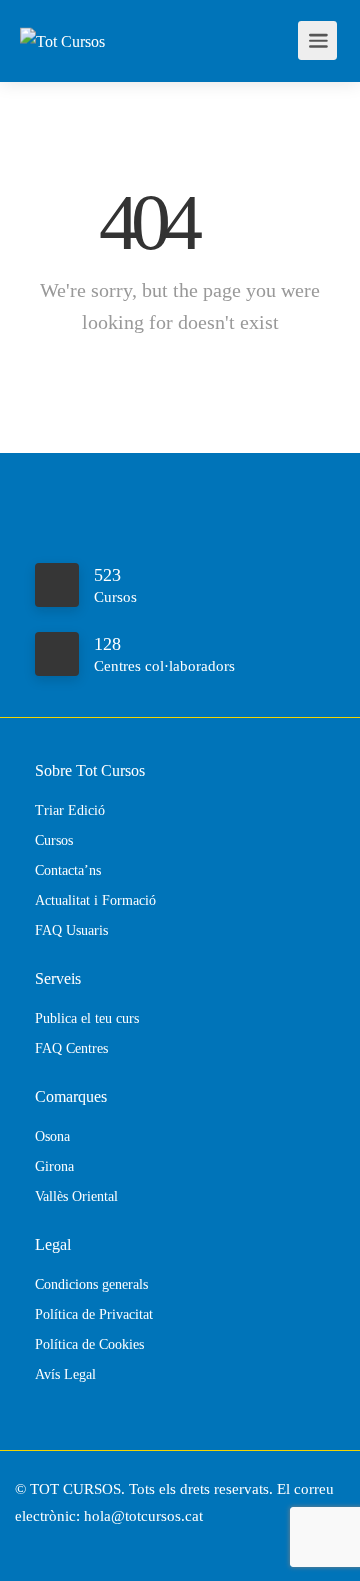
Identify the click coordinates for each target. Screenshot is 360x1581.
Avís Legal (65, 1374)
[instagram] (68, 1543)
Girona (54, 1166)
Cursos (54, 840)
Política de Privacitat (94, 1314)
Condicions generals (91, 1284)
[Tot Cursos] (62, 13)
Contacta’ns (68, 870)
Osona (52, 1136)
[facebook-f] (35, 1543)
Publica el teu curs (87, 1018)
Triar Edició (70, 810)
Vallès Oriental (76, 1196)
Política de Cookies (89, 1344)
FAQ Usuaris (71, 930)
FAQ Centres (71, 1048)
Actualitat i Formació (95, 900)
